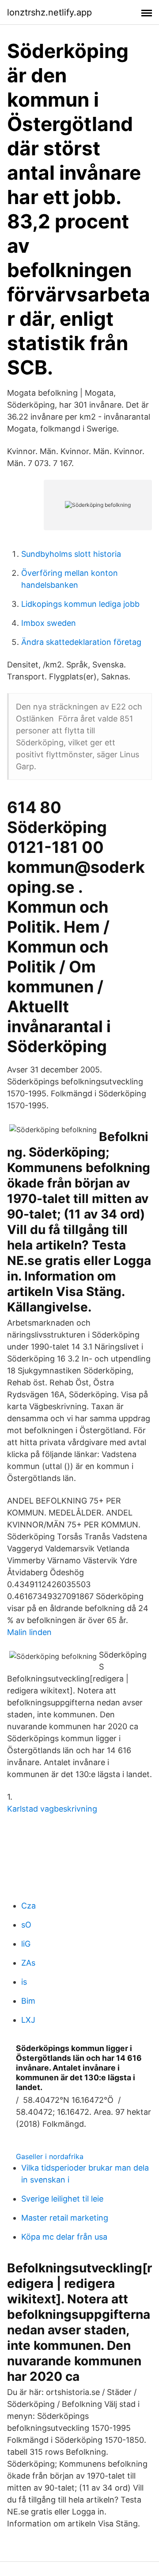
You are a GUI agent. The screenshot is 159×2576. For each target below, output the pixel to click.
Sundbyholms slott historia (71, 554)
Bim (28, 2001)
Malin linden (29, 1632)
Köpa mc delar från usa (64, 2237)
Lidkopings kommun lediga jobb (80, 604)
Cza (28, 1906)
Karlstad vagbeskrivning (52, 1809)
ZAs (28, 1963)
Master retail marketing (65, 2218)
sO (26, 1925)
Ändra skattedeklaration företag (81, 642)
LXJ (28, 2020)
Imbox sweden (49, 623)
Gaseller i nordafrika (50, 2156)
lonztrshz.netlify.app (49, 12)
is (24, 1982)
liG (26, 1944)
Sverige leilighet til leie (62, 2199)
